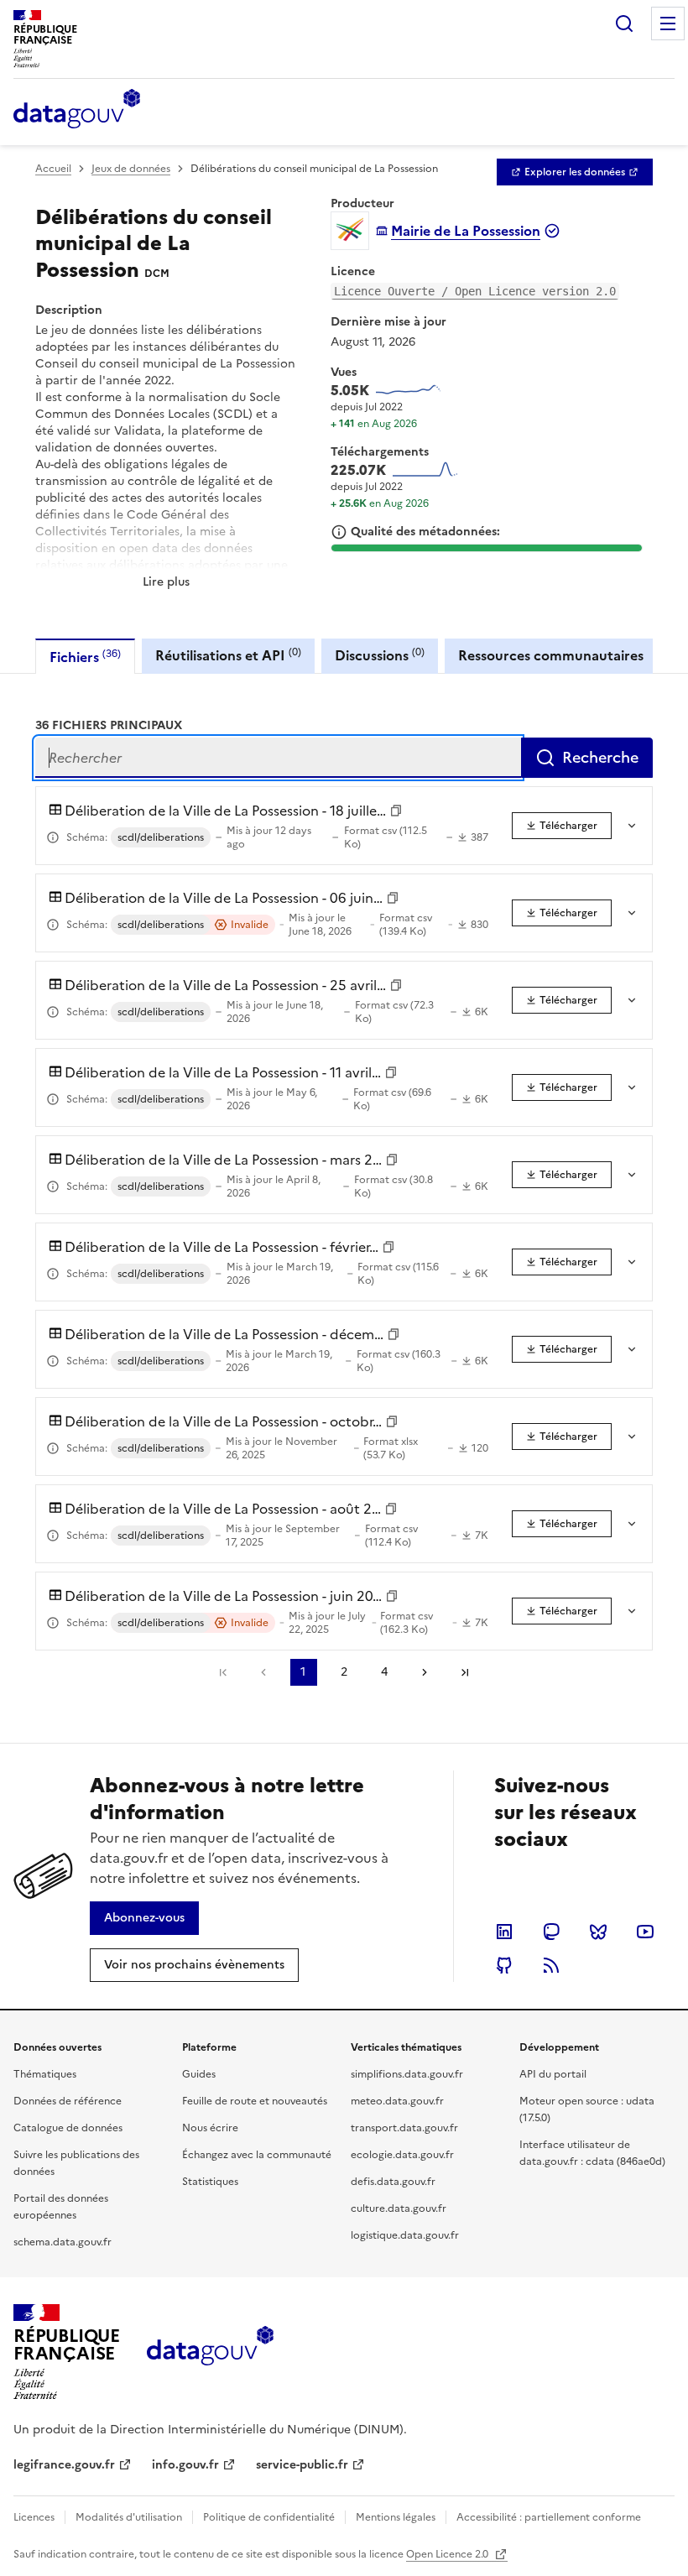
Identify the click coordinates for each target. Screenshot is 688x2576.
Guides (199, 2074)
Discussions (380, 655)
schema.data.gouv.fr (63, 2242)
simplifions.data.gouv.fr (407, 2074)
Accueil (53, 169)
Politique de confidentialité (269, 2517)
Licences (34, 2517)
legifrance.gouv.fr (64, 2465)
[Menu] (668, 23)
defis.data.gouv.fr (393, 2182)
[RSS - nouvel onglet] (551, 1965)
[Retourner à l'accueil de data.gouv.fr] (77, 110)
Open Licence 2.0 (448, 2554)
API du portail (553, 2074)
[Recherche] (624, 23)
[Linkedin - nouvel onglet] (504, 1932)
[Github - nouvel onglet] (504, 1965)
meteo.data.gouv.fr (397, 2101)
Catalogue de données (68, 2128)
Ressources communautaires (551, 655)
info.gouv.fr (185, 2465)
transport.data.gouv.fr (404, 2128)
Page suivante (425, 1672)
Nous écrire (210, 2128)
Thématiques (45, 2074)
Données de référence (68, 2101)
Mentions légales (396, 2517)
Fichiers (85, 657)
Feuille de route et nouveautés (255, 2101)
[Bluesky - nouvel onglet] (598, 1932)
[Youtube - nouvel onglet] (645, 1932)
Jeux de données (131, 169)
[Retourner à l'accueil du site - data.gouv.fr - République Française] (210, 2352)
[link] (575, 172)
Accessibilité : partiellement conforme (549, 2517)
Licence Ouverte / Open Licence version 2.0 (475, 291)
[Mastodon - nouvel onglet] (551, 1932)
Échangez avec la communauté (257, 2155)
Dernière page (465, 1672)
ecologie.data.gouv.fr (402, 2155)
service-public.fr (302, 2465)
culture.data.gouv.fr (399, 2208)
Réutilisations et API (228, 655)
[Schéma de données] (53, 837)
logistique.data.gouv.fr (405, 2235)
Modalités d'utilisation (129, 2517)
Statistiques (210, 2182)
